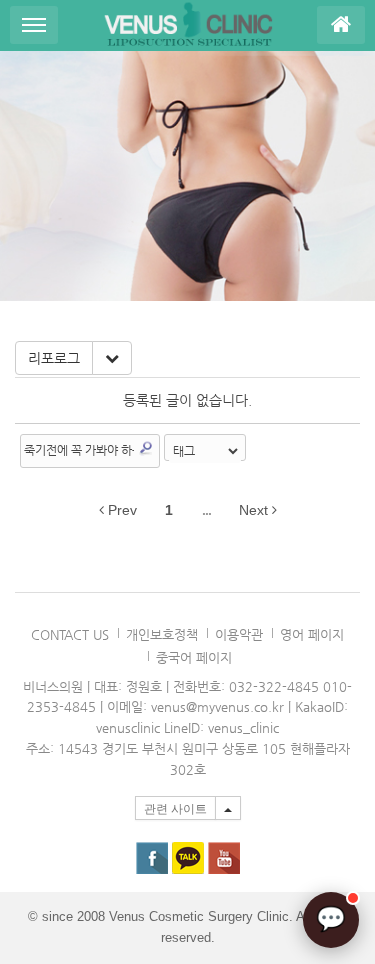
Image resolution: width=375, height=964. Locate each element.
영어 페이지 (312, 634)
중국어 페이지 (194, 657)
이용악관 (239, 634)
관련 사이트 (175, 809)
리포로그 (54, 358)
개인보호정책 (162, 634)
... (206, 510)
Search (146, 448)
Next (255, 510)
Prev (120, 510)
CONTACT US (70, 634)
